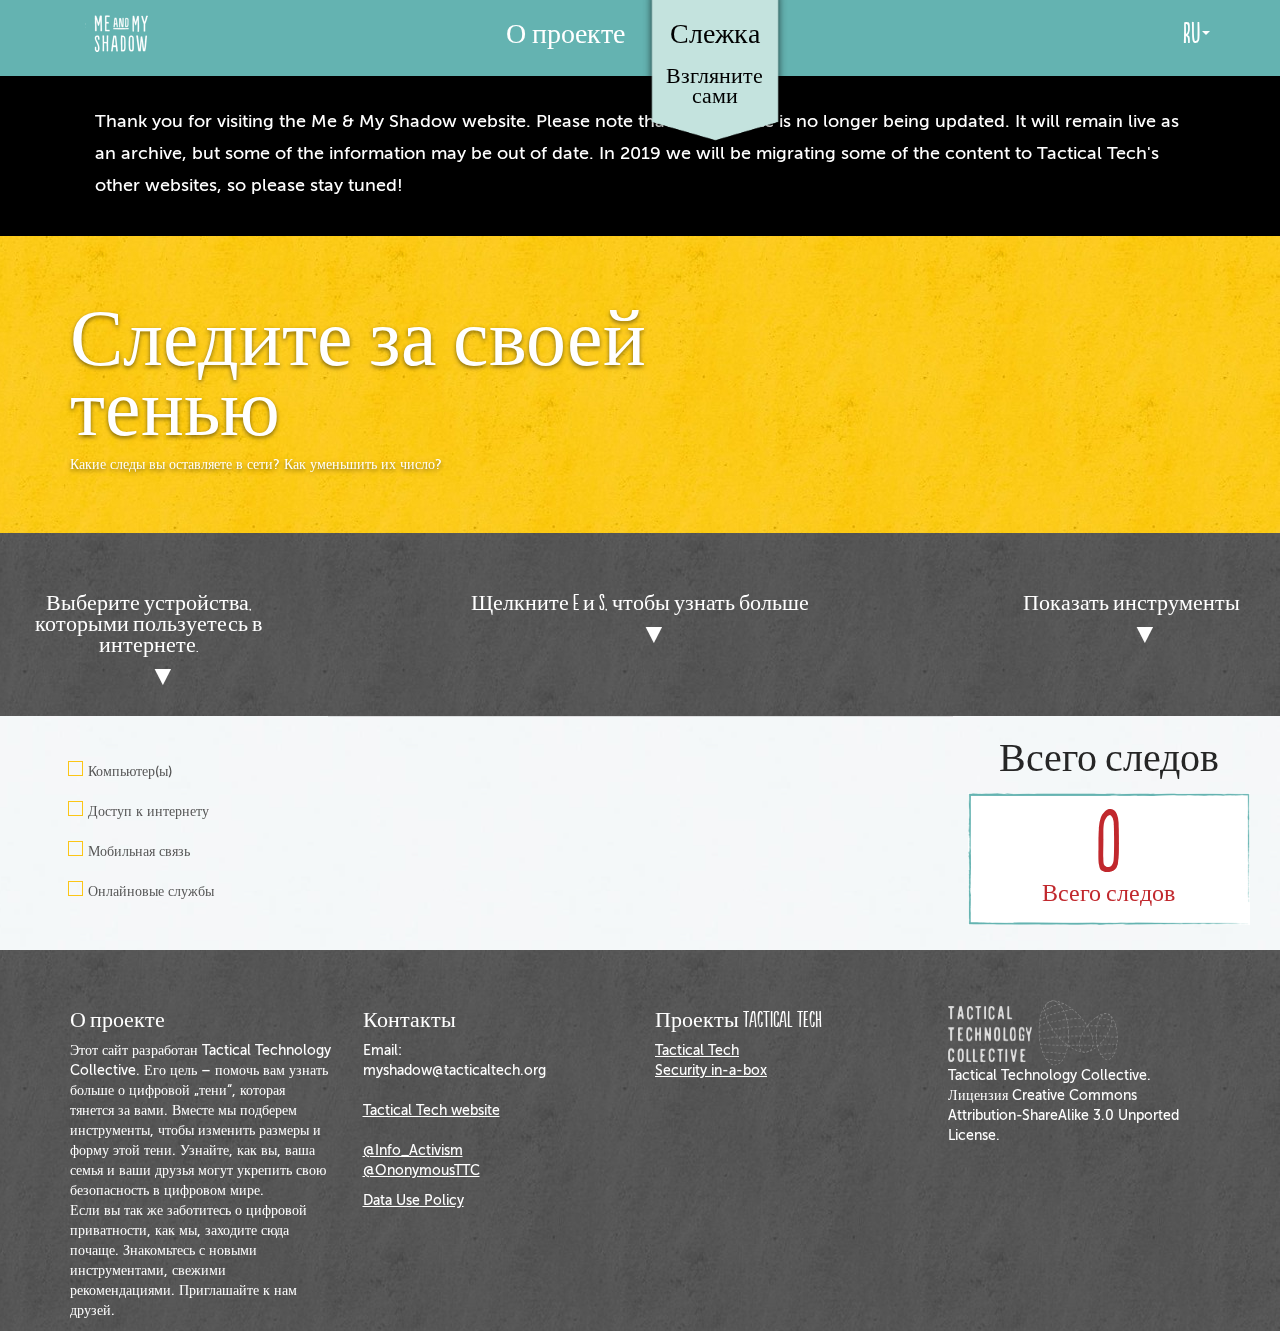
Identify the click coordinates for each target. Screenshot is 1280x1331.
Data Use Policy (413, 1200)
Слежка (715, 31)
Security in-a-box (711, 1070)
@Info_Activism (413, 1150)
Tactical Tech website (431, 1110)
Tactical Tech (697, 1050)
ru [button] (1191, 34)
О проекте (565, 34)
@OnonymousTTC (421, 1170)
